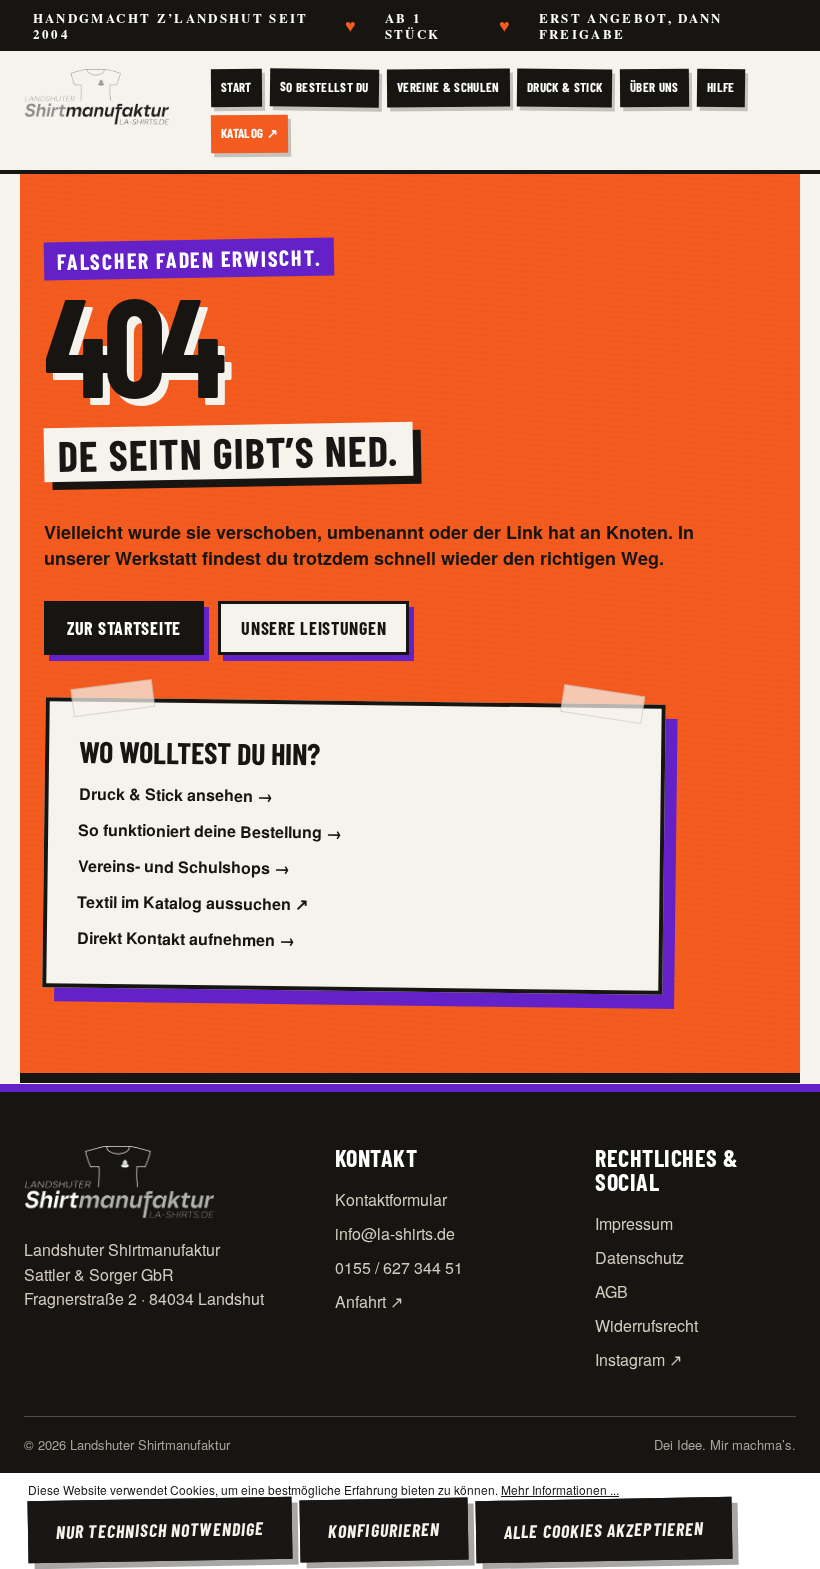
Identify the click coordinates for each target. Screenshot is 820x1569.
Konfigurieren (384, 1530)
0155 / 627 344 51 (399, 1267)
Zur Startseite (124, 628)
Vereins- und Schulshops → (184, 867)
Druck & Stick (564, 87)
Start (236, 87)
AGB (611, 1291)
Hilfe (721, 87)
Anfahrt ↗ (369, 1301)
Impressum (634, 1223)
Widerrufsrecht (646, 1325)
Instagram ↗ (638, 1359)
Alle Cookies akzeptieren (604, 1529)
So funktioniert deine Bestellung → (210, 831)
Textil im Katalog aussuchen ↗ (192, 903)
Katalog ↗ (249, 132)
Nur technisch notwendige (160, 1530)
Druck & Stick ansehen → (175, 794)
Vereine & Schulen (447, 87)
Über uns (654, 87)
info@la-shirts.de (395, 1233)
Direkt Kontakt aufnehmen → (186, 939)
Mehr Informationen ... (560, 1489)
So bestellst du (324, 87)
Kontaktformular (391, 1199)
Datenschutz (639, 1257)
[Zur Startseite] (96, 97)
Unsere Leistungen (313, 628)
